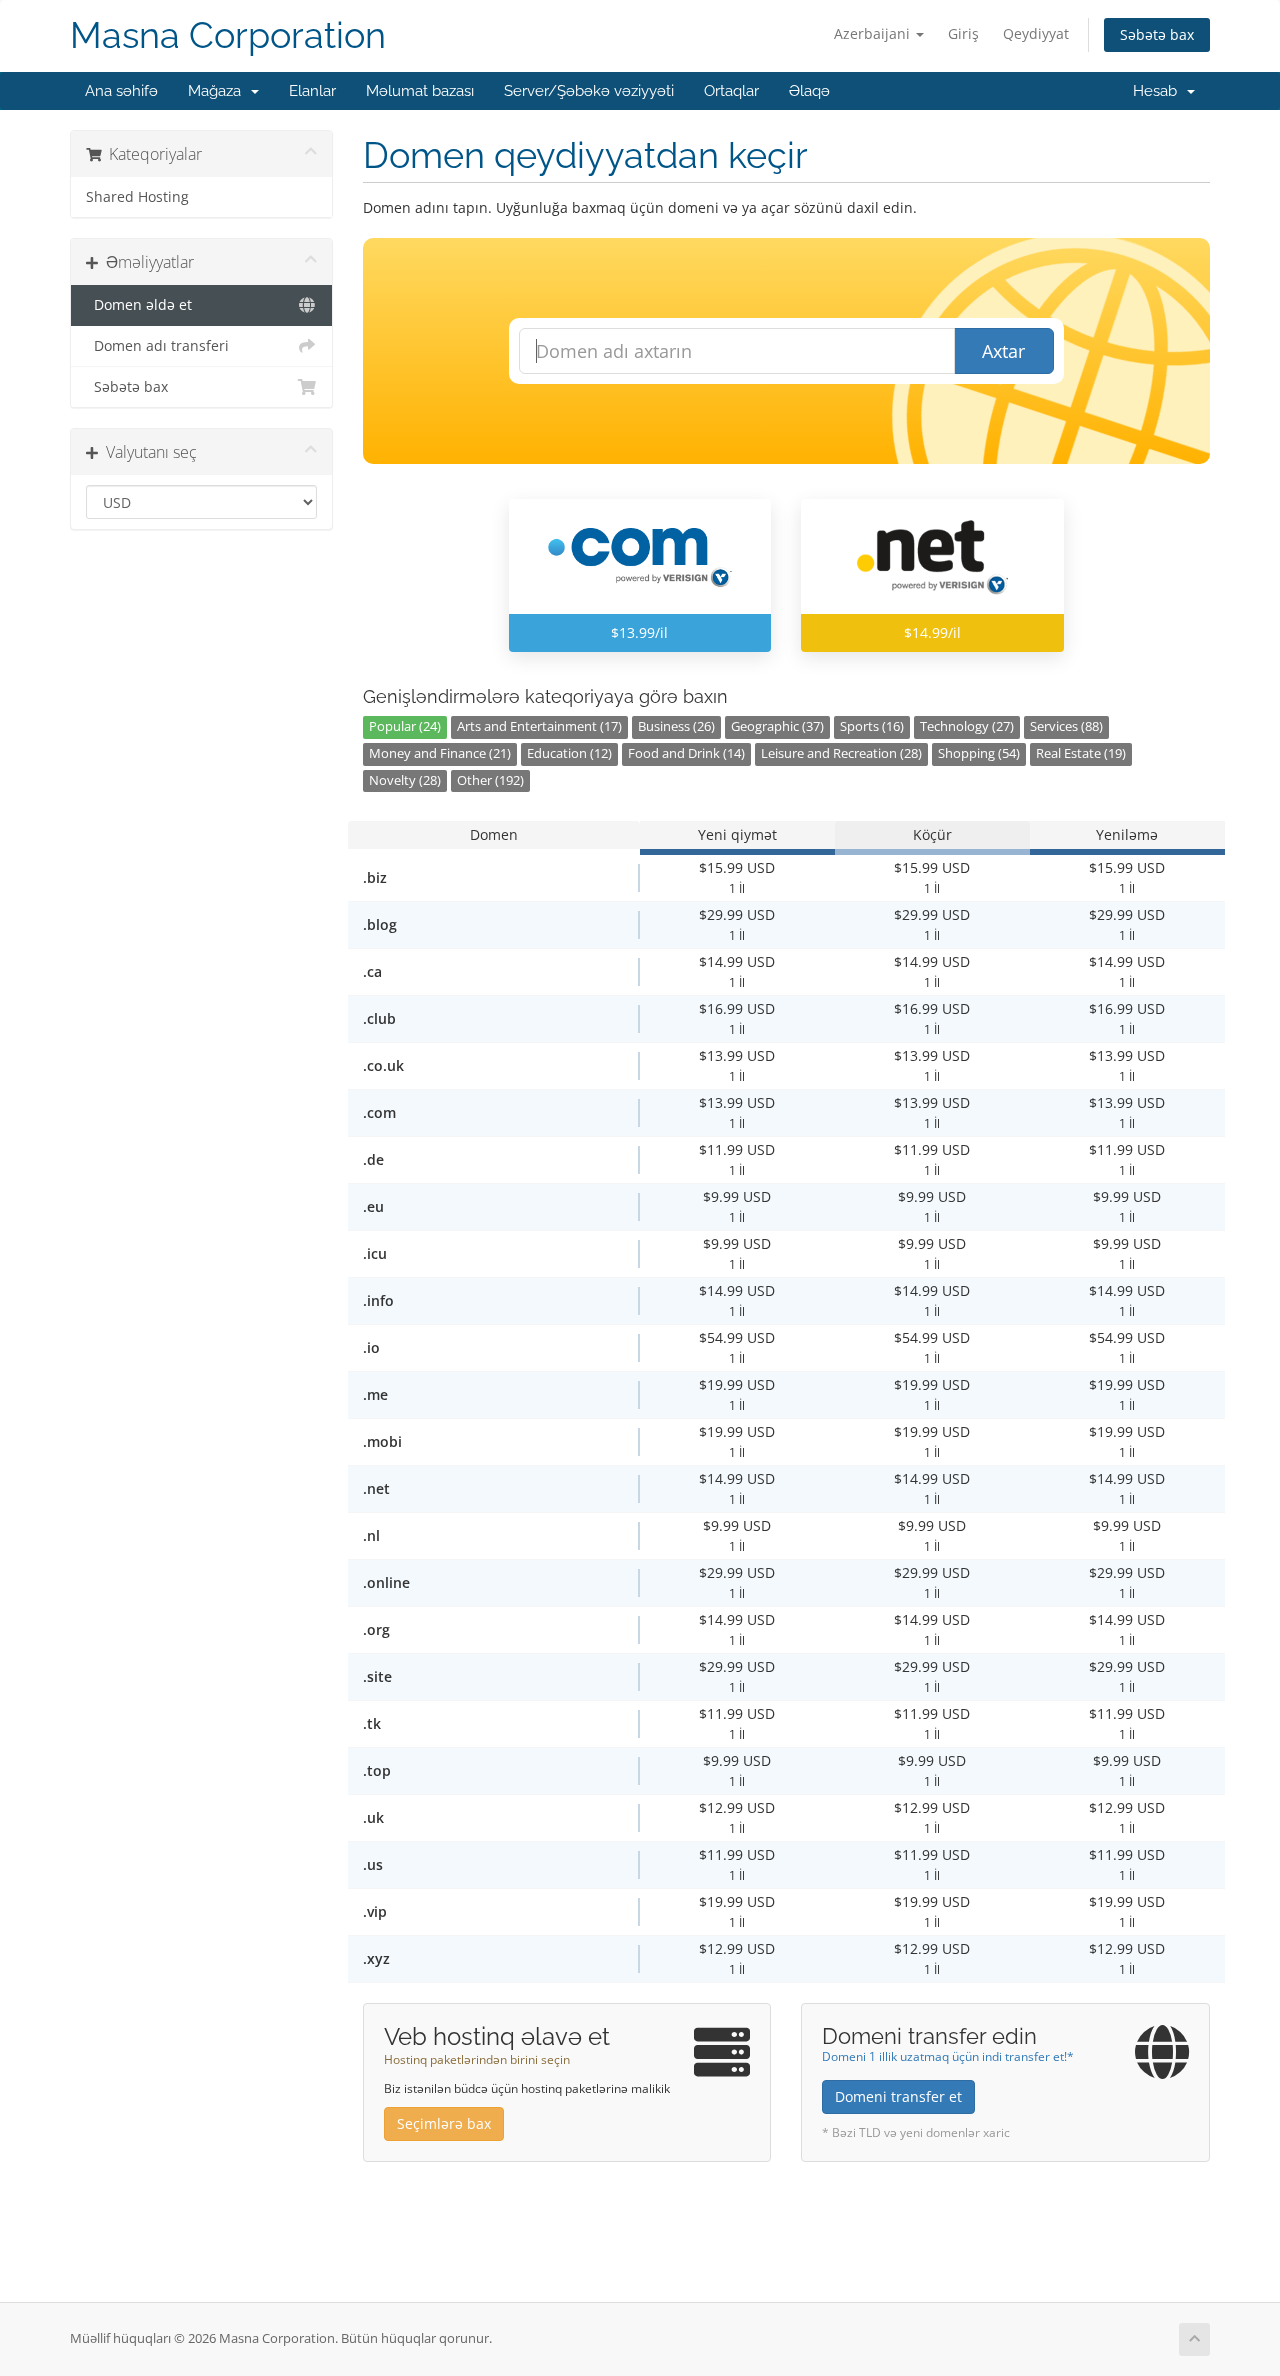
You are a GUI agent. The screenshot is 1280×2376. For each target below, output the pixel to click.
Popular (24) (405, 726)
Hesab (1159, 91)
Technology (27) (967, 726)
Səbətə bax (1157, 34)
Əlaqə (809, 91)
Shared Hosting (137, 197)
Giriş (963, 33)
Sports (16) (872, 726)
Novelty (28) (405, 780)
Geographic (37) (777, 726)
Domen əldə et (139, 305)
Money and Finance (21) (440, 753)
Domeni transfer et (898, 2096)
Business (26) (676, 726)
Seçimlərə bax (444, 2123)
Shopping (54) (979, 753)
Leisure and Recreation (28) (841, 753)
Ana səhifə (121, 91)
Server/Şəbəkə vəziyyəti (589, 91)
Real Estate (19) (1081, 753)
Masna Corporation (228, 35)
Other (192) (490, 780)
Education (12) (569, 753)
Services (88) (1066, 726)
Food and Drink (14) (686, 753)
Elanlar (312, 91)
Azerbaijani (874, 33)
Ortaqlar (731, 91)
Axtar (1003, 351)
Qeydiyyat (1036, 33)
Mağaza (218, 91)
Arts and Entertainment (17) (539, 726)
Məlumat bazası (420, 91)
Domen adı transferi (157, 346)
